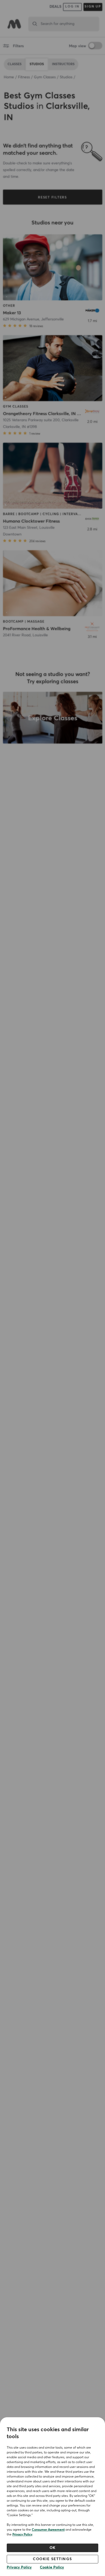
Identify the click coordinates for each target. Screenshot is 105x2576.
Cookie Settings (52, 2559)
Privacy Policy (22, 2535)
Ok (53, 2548)
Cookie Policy (52, 2567)
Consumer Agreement (48, 2530)
